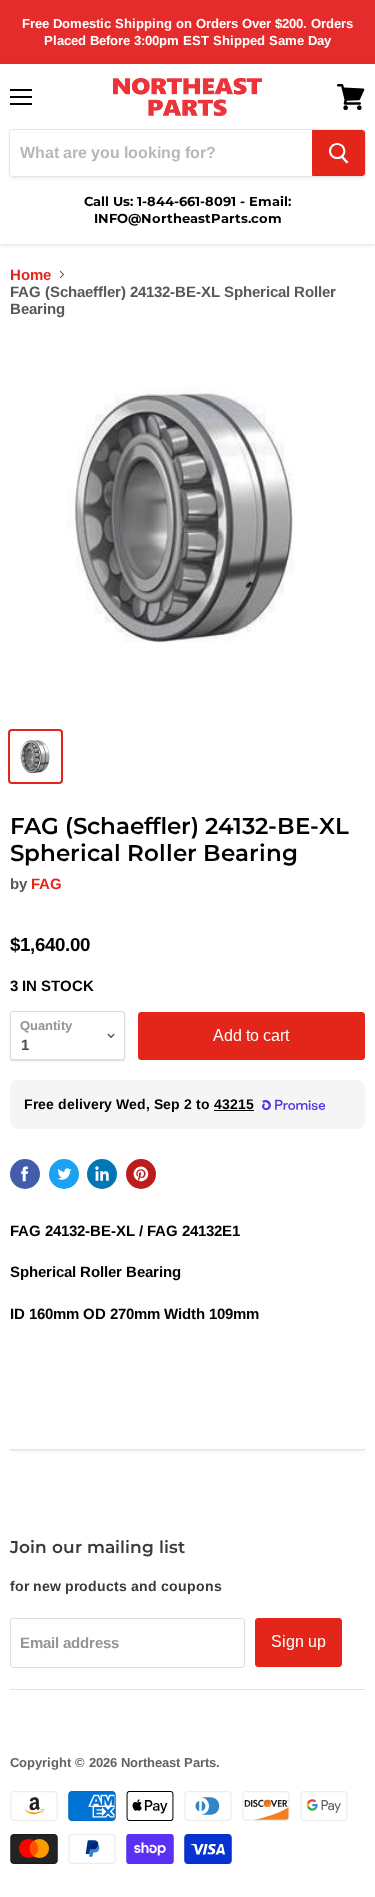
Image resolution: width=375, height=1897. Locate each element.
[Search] (338, 153)
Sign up (298, 1641)
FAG (46, 883)
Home (30, 274)
